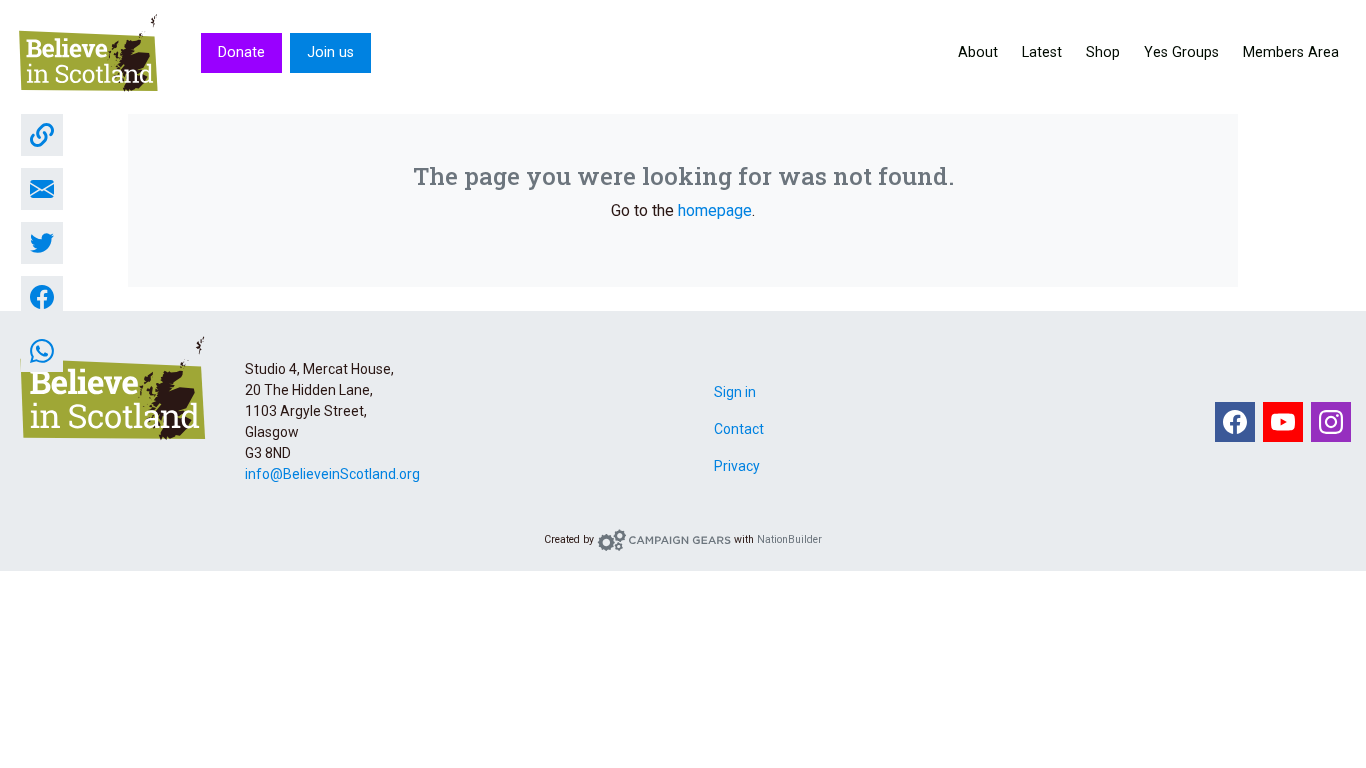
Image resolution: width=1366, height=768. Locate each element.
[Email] (42, 189)
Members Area (1291, 52)
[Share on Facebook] (42, 297)
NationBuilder (789, 539)
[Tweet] (42, 243)
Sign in (735, 392)
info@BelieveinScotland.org (332, 474)
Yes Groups (1181, 52)
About (978, 52)
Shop (1103, 52)
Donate (241, 52)
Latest (1042, 52)
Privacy (737, 466)
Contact (739, 429)
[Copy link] (42, 135)
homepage (715, 210)
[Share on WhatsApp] (42, 351)
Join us (330, 52)
